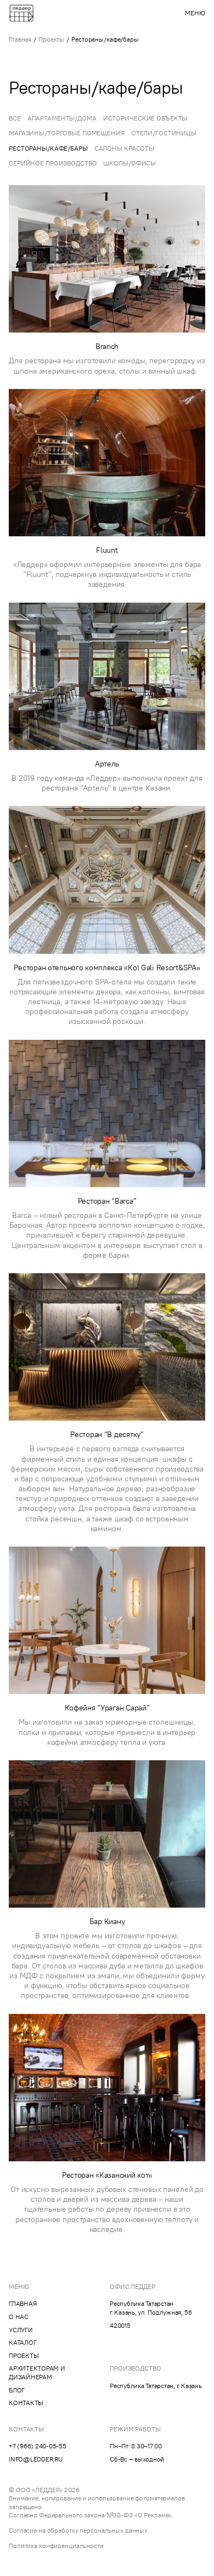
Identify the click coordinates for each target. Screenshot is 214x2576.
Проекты (51, 39)
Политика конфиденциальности (56, 2546)
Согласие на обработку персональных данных (78, 2530)
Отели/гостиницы (164, 133)
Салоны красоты (124, 148)
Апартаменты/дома (62, 118)
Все (15, 118)
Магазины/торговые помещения (67, 133)
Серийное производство (53, 163)
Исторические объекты (145, 118)
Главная (20, 39)
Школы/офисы (129, 163)
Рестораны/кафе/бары (48, 148)
